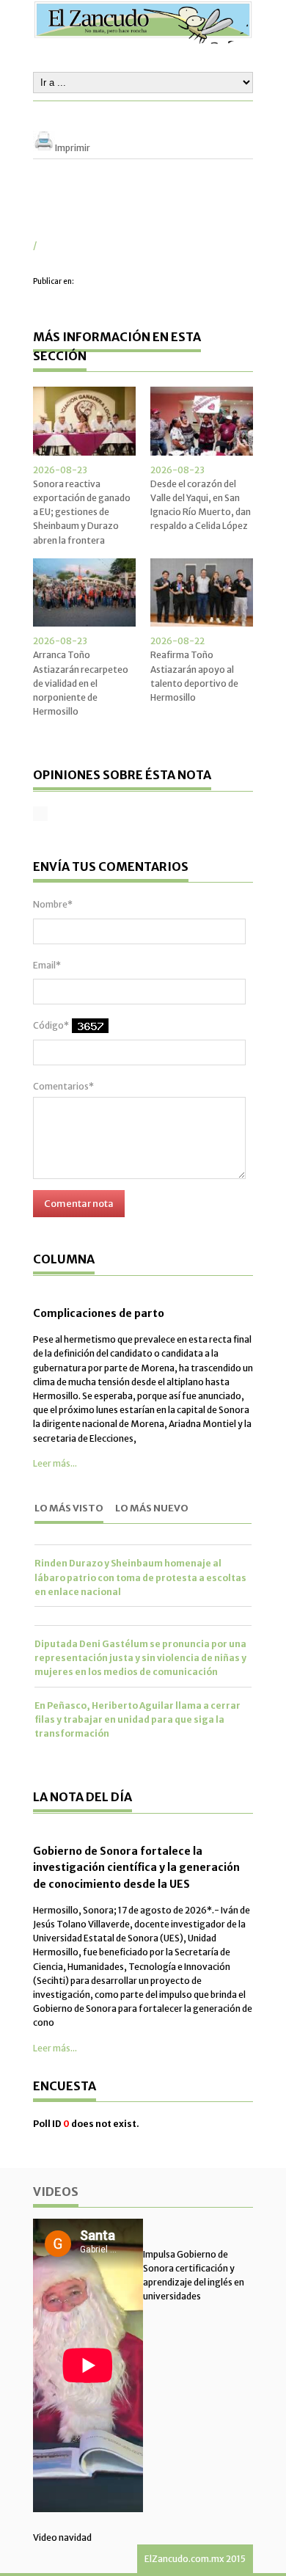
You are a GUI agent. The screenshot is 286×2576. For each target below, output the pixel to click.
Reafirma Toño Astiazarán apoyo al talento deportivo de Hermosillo (194, 676)
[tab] (69, 1510)
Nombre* (53, 904)
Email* (47, 965)
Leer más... (55, 1463)
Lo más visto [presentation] (69, 1508)
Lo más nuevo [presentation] (152, 1508)
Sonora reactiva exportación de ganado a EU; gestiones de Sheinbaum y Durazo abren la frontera (82, 512)
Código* (51, 1025)
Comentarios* (63, 1086)
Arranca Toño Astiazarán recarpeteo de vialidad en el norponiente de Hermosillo (81, 683)
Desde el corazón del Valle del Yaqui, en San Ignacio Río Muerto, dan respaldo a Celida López (201, 505)
